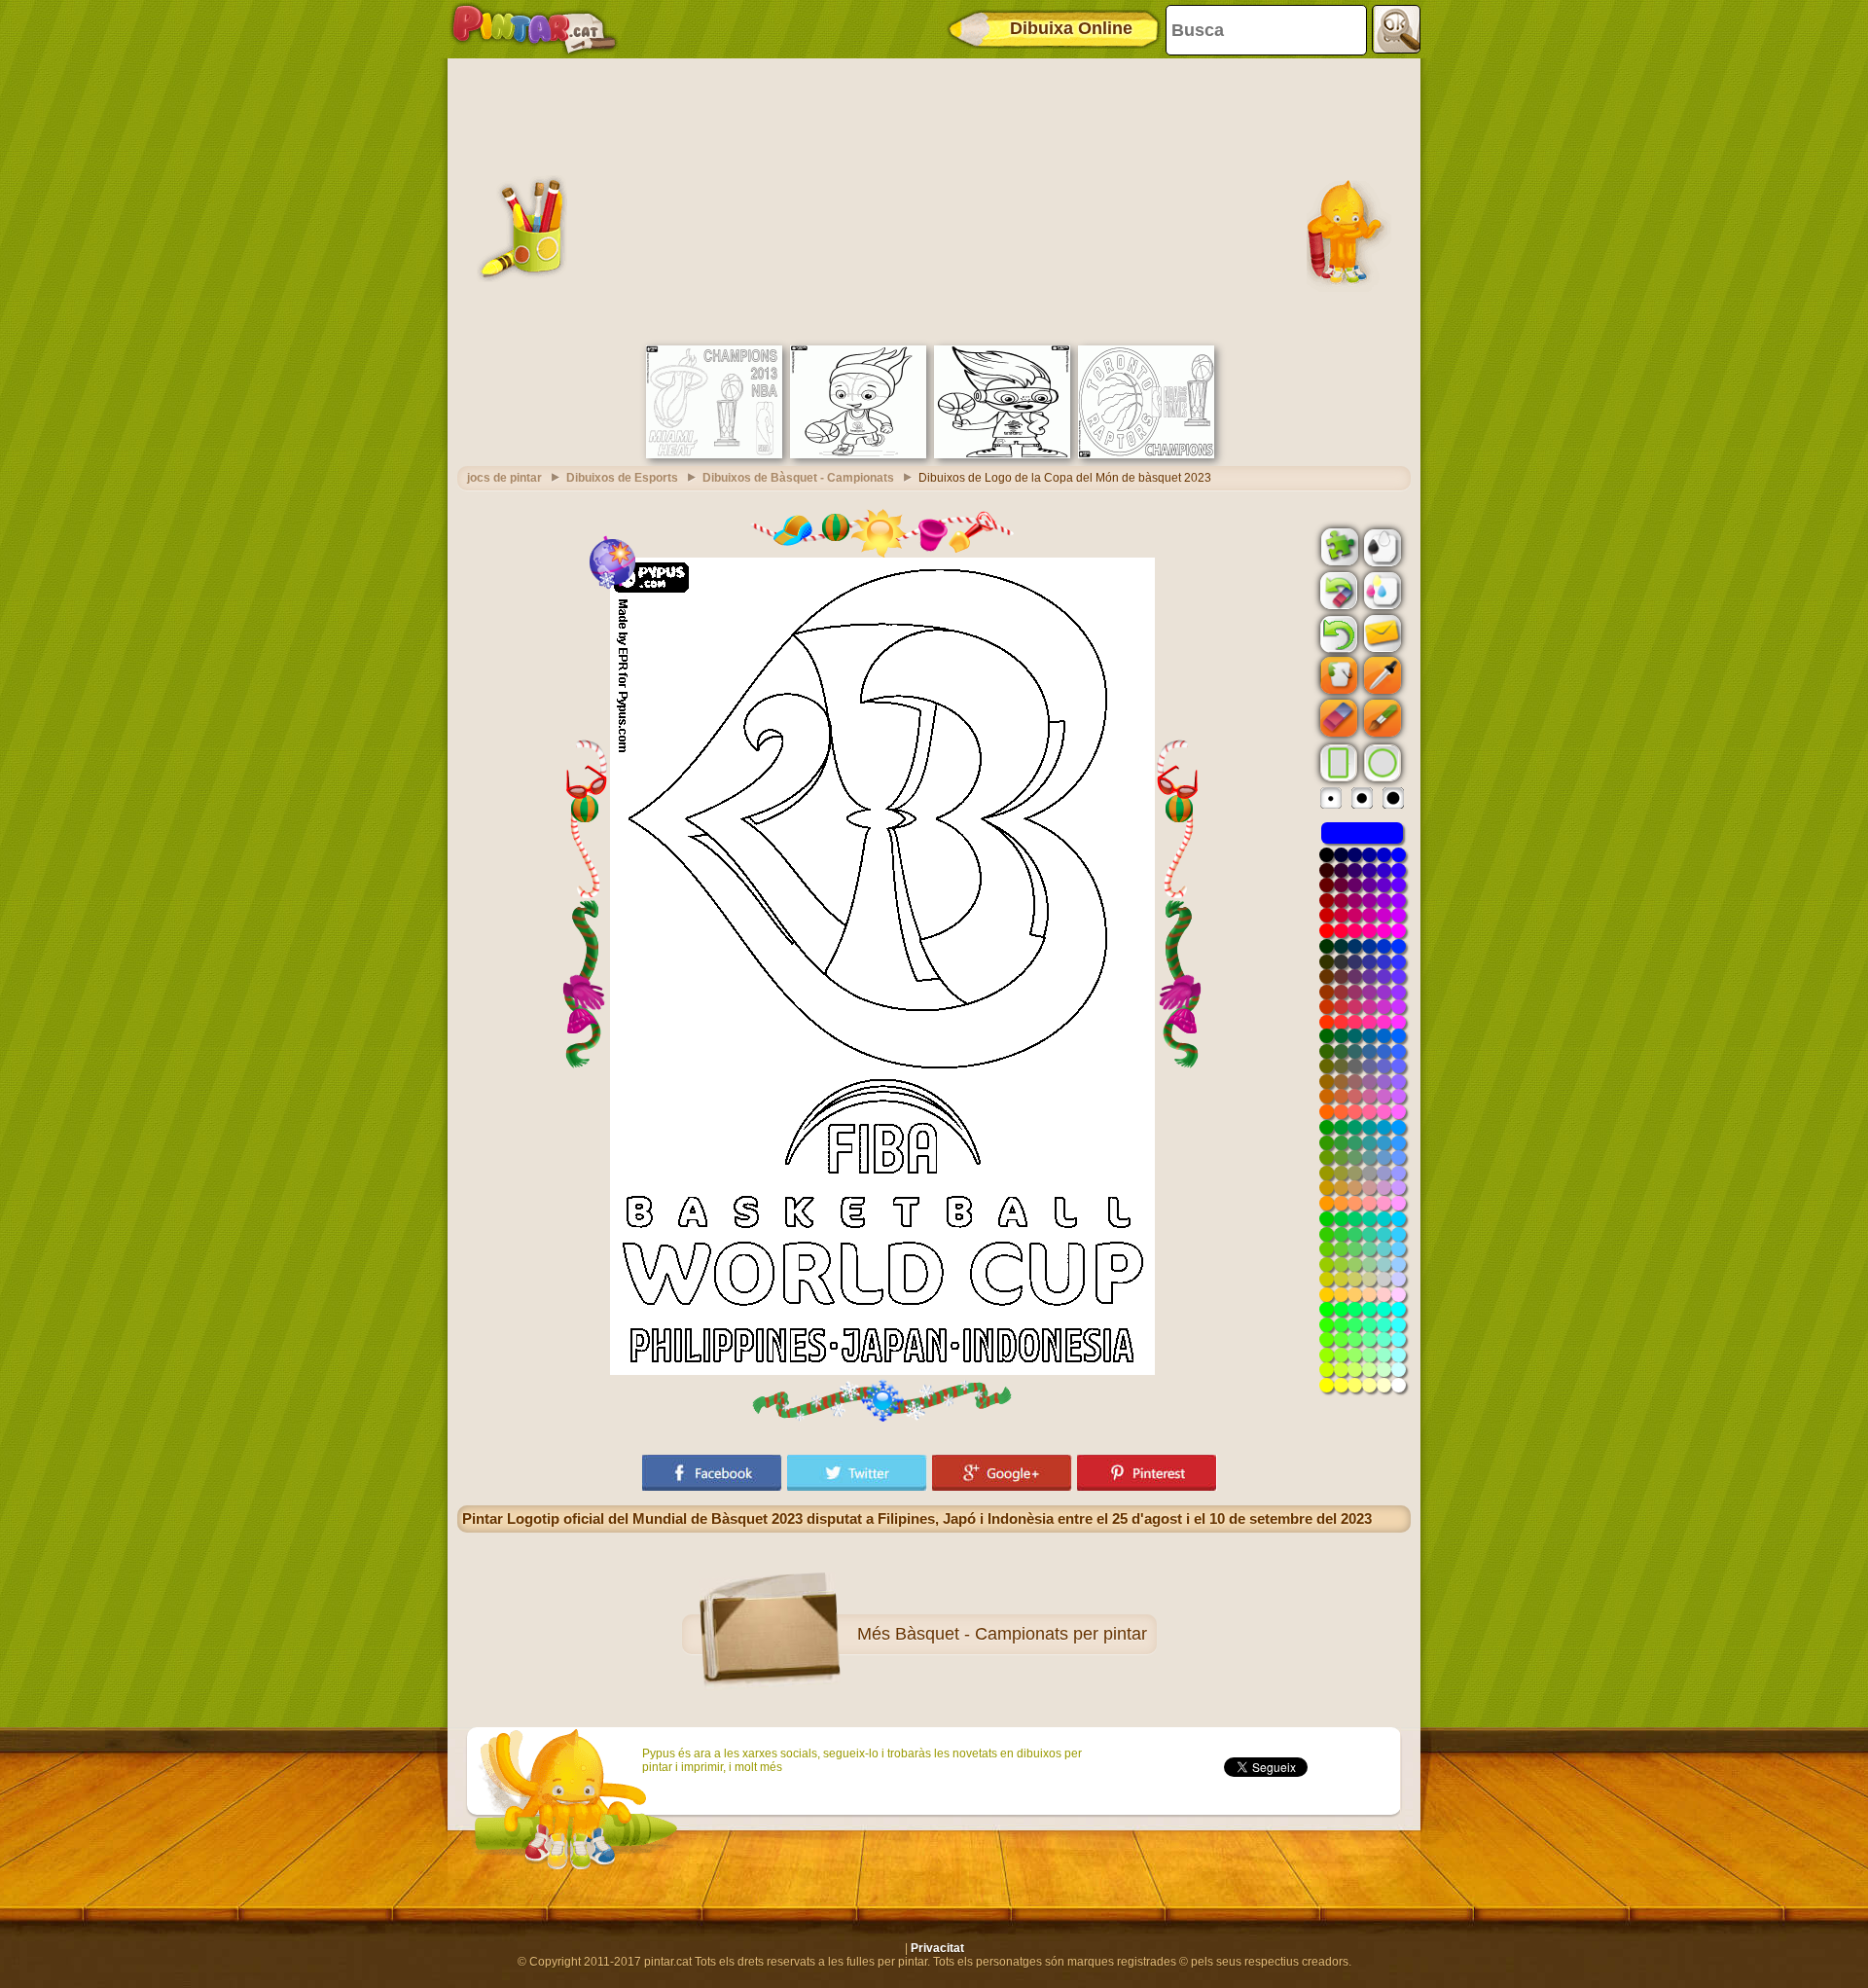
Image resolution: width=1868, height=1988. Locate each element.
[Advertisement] (934, 199)
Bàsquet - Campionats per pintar (1021, 1634)
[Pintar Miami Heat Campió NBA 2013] (714, 454)
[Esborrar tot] (1337, 591)
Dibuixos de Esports (622, 478)
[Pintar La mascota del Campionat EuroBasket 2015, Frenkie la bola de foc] (858, 454)
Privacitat (937, 1948)
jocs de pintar (504, 478)
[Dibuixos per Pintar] (534, 29)
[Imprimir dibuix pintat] (1381, 590)
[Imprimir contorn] (1381, 546)
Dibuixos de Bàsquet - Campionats (798, 478)
